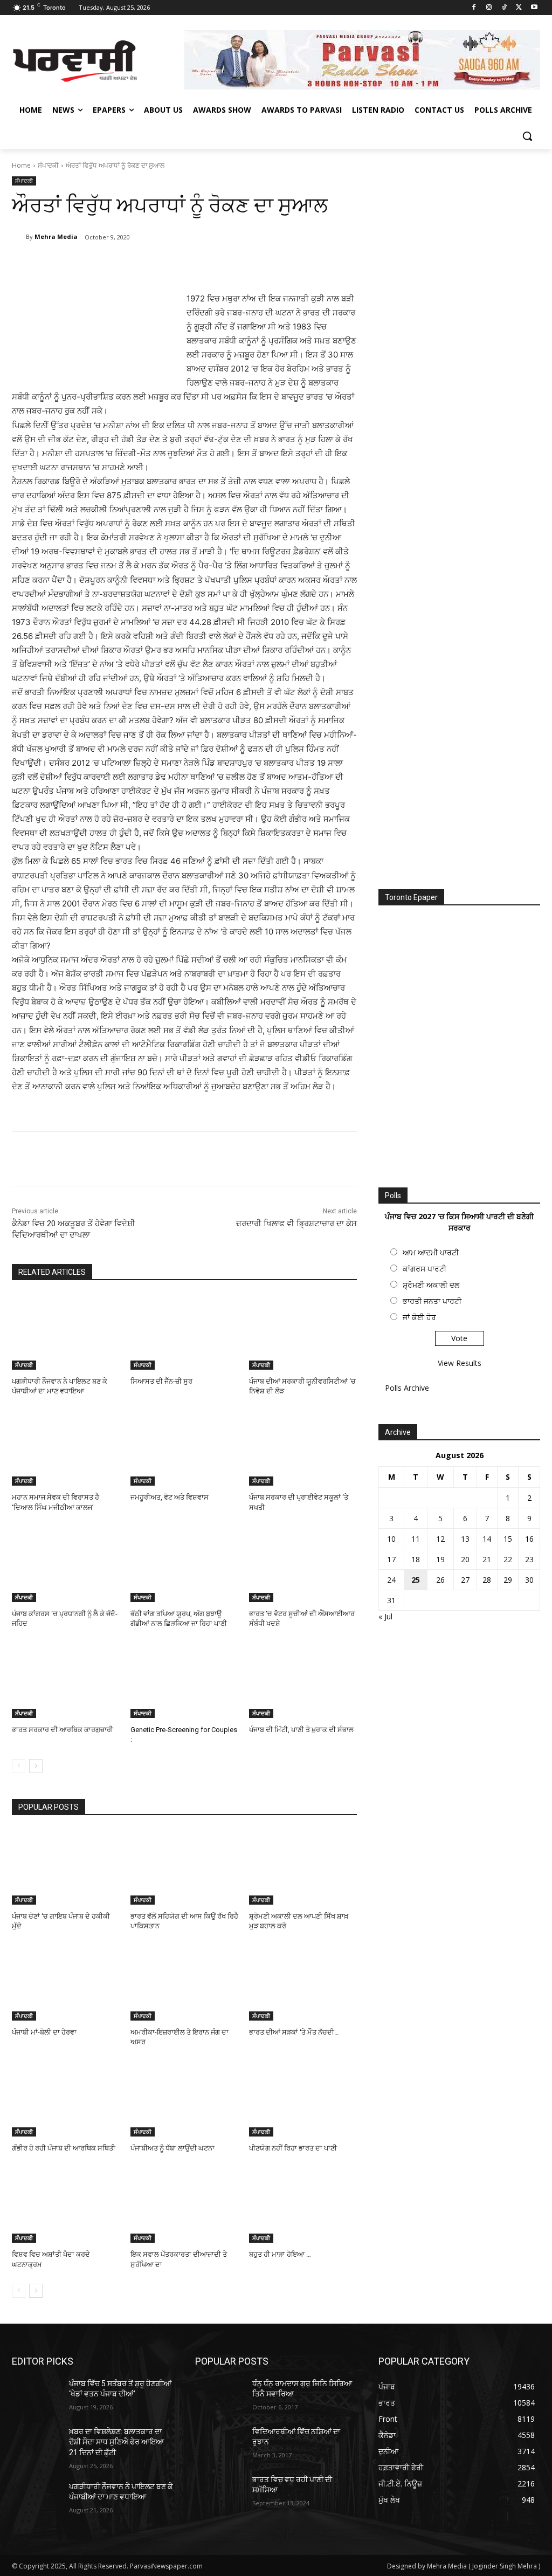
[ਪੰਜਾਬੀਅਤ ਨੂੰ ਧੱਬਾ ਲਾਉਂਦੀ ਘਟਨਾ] (184, 2099)
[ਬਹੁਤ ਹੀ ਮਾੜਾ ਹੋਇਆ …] (303, 2205)
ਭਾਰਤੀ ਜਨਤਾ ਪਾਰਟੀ (432, 1301)
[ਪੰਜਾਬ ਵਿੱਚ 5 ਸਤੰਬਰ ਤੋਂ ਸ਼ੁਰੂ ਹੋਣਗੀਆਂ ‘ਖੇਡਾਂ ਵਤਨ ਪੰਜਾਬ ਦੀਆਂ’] (36, 2396)
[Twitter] (519, 8)
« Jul (385, 1616)
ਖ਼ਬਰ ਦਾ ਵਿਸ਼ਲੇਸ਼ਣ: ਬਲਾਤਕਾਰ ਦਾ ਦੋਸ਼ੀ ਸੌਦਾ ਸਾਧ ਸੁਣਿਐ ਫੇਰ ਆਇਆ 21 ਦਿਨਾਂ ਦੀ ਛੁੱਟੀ (116, 2442)
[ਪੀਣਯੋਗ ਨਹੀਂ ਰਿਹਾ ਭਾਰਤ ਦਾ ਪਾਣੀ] (303, 2099)
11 (416, 1539)
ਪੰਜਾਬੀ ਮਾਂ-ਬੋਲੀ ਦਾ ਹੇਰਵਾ (44, 2032)
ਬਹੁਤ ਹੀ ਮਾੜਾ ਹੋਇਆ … (280, 2254)
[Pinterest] (139, 265)
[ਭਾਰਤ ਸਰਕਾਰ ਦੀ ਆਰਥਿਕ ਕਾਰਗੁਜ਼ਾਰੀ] (66, 1680)
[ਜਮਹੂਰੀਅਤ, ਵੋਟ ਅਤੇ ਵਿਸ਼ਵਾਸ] (184, 1448)
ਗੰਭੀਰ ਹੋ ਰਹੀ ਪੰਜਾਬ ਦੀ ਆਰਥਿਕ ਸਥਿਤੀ (64, 2148)
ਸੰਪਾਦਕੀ (48, 165)
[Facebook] (474, 8)
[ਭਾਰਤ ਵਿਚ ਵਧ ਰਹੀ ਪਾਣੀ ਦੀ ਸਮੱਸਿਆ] (219, 2492)
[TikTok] (504, 8)
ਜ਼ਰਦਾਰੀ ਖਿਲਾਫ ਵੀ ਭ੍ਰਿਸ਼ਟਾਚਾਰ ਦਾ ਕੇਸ (296, 1224)
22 (508, 1559)
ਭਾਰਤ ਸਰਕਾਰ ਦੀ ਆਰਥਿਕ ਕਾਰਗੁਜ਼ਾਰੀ (63, 1730)
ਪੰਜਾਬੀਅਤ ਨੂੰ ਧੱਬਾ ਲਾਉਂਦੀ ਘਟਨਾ (172, 2148)
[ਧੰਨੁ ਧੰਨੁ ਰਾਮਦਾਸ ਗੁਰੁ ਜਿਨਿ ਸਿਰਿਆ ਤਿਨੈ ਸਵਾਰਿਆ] (219, 2396)
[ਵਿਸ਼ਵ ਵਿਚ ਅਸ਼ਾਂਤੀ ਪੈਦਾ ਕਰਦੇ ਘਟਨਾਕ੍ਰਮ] (66, 2205)
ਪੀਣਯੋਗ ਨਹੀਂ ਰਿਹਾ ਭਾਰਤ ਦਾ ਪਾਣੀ (293, 2148)
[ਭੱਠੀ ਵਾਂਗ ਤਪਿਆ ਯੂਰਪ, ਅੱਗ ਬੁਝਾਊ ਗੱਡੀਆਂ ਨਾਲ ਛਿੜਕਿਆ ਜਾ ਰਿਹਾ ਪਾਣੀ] (184, 1564)
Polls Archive (407, 1388)
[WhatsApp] (164, 265)
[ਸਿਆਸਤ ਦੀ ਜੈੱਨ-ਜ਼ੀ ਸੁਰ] (184, 1332)
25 (416, 1580)
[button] (527, 136)
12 (440, 1539)
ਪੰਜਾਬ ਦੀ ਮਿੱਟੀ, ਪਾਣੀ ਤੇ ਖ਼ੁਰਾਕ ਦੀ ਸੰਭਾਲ (301, 1730)
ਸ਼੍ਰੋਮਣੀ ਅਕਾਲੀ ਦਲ (431, 1285)
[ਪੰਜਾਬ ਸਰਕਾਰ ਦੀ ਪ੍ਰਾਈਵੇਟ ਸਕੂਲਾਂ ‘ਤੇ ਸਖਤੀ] (303, 1448)
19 (440, 1559)
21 (487, 1559)
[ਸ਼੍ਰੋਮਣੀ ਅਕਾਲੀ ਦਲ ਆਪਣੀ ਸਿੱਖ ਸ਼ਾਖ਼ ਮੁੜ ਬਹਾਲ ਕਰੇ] (303, 1867)
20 (465, 1559)
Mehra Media (56, 236)
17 (391, 1559)
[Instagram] (489, 8)
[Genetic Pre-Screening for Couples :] (184, 1680)
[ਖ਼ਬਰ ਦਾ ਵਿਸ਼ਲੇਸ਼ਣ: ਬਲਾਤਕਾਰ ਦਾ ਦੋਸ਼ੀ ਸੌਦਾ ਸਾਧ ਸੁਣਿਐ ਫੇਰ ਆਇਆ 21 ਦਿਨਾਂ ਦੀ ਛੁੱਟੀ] (36, 2444)
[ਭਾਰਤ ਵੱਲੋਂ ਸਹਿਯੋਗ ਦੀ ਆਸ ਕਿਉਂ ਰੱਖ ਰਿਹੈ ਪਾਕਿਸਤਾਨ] (184, 1867)
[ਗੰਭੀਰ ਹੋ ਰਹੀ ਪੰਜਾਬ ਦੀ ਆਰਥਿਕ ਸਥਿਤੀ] (66, 2099)
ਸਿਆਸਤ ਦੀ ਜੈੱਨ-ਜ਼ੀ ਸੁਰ (161, 1381)
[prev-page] (19, 1766)
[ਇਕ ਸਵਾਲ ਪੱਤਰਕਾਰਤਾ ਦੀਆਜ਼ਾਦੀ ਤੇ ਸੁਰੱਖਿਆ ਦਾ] (184, 2205)
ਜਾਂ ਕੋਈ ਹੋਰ (419, 1317)
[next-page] (36, 1766)
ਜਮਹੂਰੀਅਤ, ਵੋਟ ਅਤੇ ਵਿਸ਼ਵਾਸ (170, 1497)
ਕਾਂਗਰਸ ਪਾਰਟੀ (425, 1269)
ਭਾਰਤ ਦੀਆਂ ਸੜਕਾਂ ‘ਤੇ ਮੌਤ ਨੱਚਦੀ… (294, 2032)
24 (391, 1580)
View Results (460, 1363)
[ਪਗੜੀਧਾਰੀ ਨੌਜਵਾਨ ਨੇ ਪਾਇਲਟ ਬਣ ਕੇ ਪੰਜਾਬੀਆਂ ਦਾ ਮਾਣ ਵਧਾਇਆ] (66, 1332)
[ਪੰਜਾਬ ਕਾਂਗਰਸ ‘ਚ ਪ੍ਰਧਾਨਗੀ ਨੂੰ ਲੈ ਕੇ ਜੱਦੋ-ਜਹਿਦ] (66, 1564)
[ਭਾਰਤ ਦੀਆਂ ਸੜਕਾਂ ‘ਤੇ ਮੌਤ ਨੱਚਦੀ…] (303, 1983)
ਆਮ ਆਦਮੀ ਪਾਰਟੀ (431, 1252)
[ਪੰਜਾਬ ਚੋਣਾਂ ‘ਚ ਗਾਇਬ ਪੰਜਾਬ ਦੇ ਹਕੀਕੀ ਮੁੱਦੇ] (66, 1867)
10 (391, 1539)
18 (416, 1559)
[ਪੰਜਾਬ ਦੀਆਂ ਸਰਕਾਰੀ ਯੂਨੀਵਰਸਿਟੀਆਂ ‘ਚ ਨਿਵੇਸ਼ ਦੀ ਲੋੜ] (303, 1332)
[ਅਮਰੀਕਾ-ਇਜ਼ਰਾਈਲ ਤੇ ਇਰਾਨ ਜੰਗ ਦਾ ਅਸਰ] (184, 1983)
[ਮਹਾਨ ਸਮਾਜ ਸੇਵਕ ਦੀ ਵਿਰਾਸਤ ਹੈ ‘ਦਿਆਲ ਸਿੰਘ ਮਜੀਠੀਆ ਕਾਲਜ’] (66, 1448)
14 (487, 1539)
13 (465, 1539)
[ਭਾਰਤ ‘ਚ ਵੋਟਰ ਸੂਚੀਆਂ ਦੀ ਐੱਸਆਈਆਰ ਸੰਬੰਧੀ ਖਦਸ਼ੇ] (303, 1564)
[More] (189, 265)
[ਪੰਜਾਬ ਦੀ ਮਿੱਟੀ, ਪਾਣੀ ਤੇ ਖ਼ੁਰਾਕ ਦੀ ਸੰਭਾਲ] (303, 1680)
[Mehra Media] (19, 237)
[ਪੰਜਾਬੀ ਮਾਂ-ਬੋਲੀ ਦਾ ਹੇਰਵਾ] (66, 1983)
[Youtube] (534, 8)
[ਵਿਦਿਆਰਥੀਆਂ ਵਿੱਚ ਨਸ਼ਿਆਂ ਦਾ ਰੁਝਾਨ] (219, 2444)
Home (21, 165)
